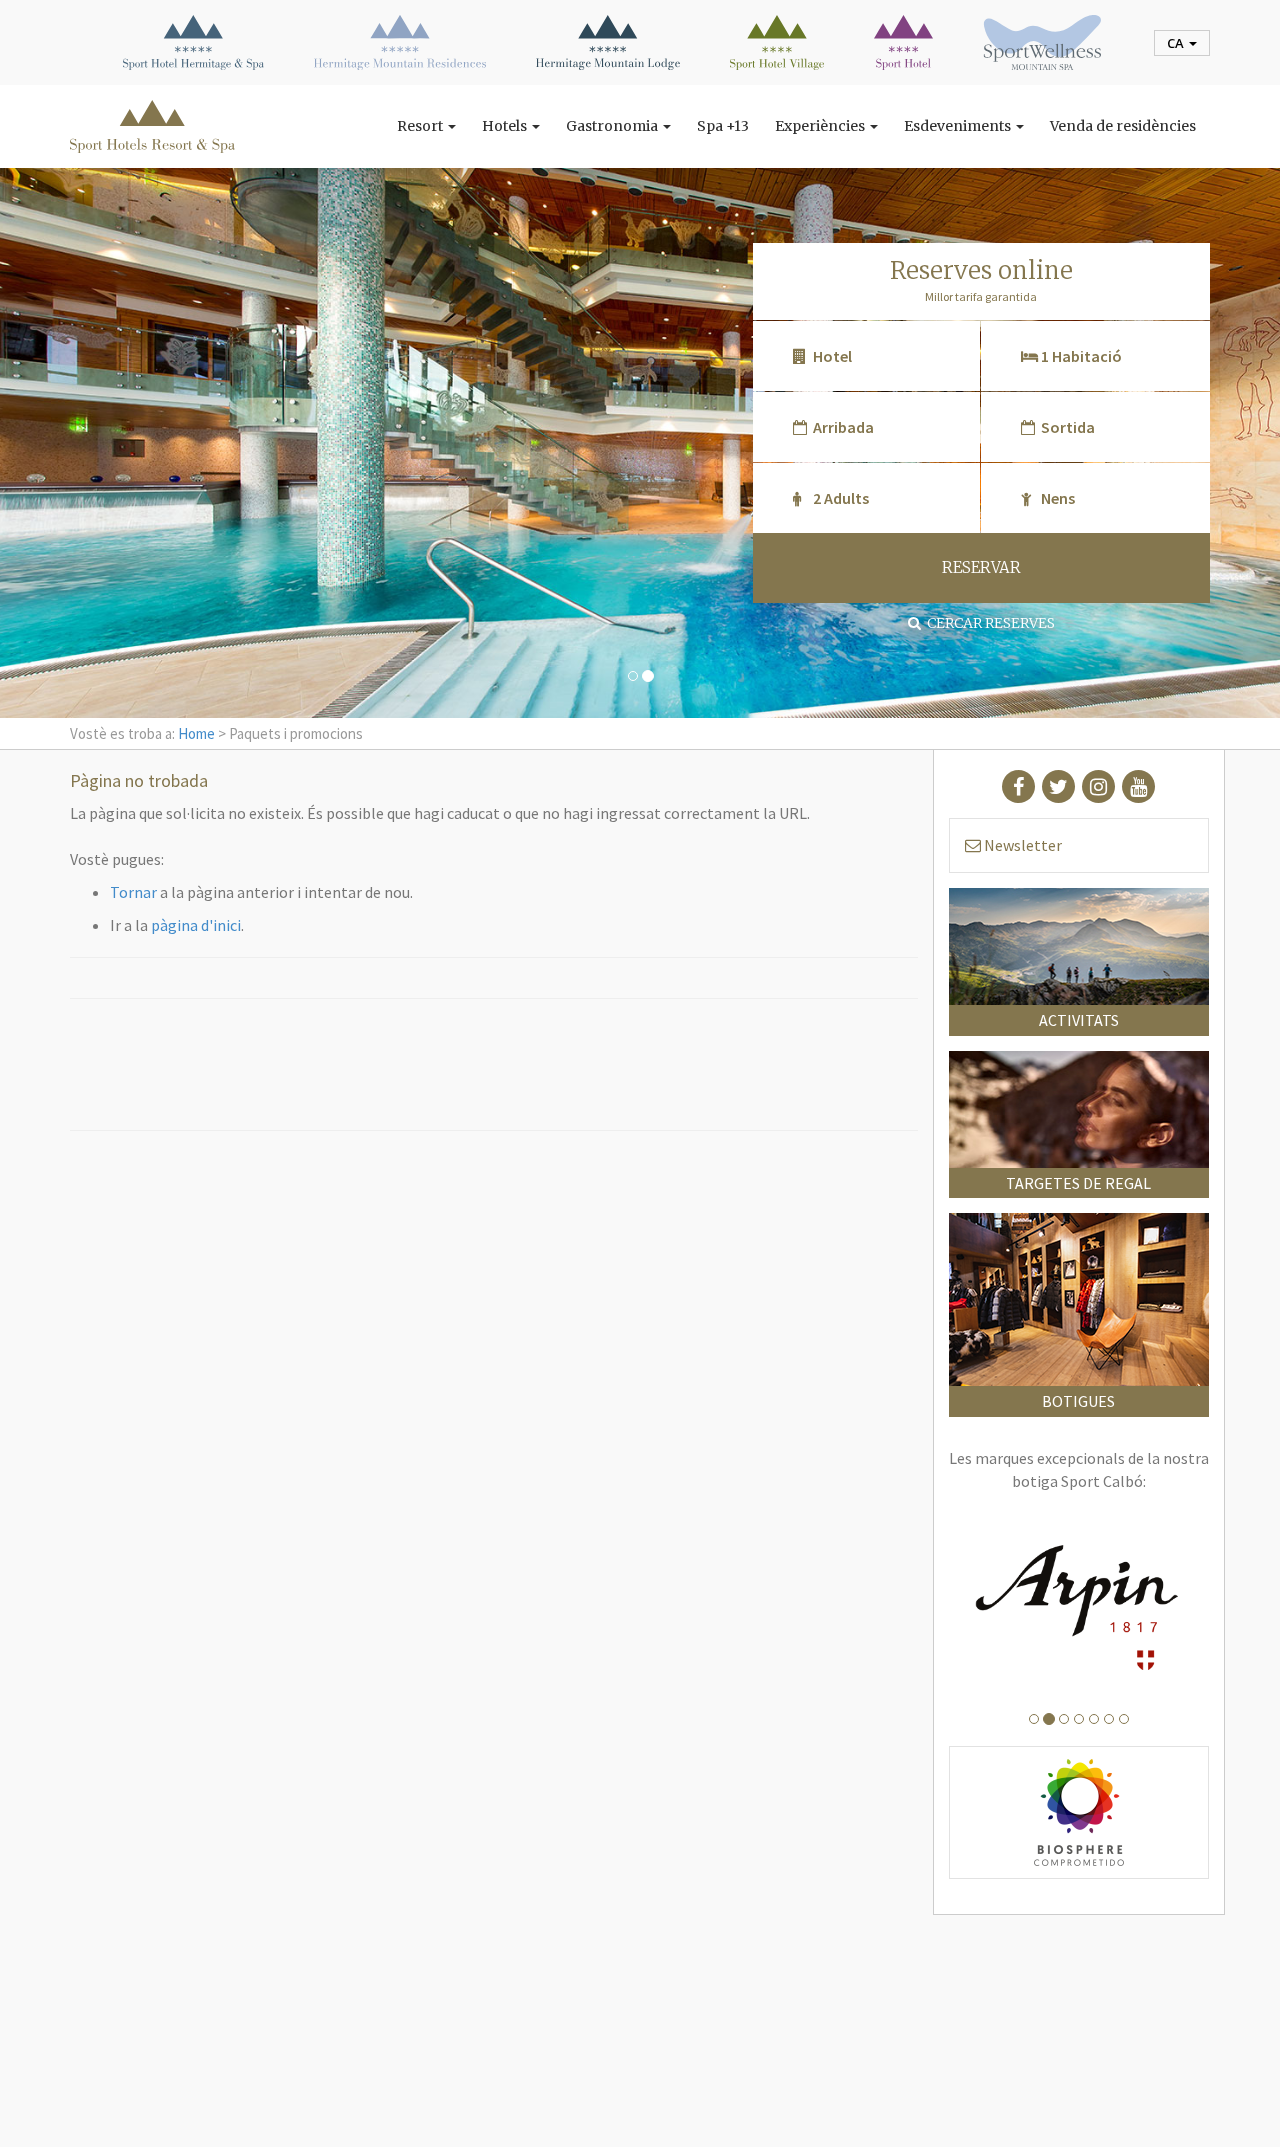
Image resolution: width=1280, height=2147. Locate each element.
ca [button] (1177, 43)
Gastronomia (613, 126)
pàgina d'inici (196, 925)
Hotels (506, 126)
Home (196, 733)
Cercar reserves (988, 623)
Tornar (133, 892)
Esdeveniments (959, 126)
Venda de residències (1123, 126)
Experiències (821, 126)
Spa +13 (723, 126)
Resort (421, 126)
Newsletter (1021, 845)
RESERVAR (981, 567)
